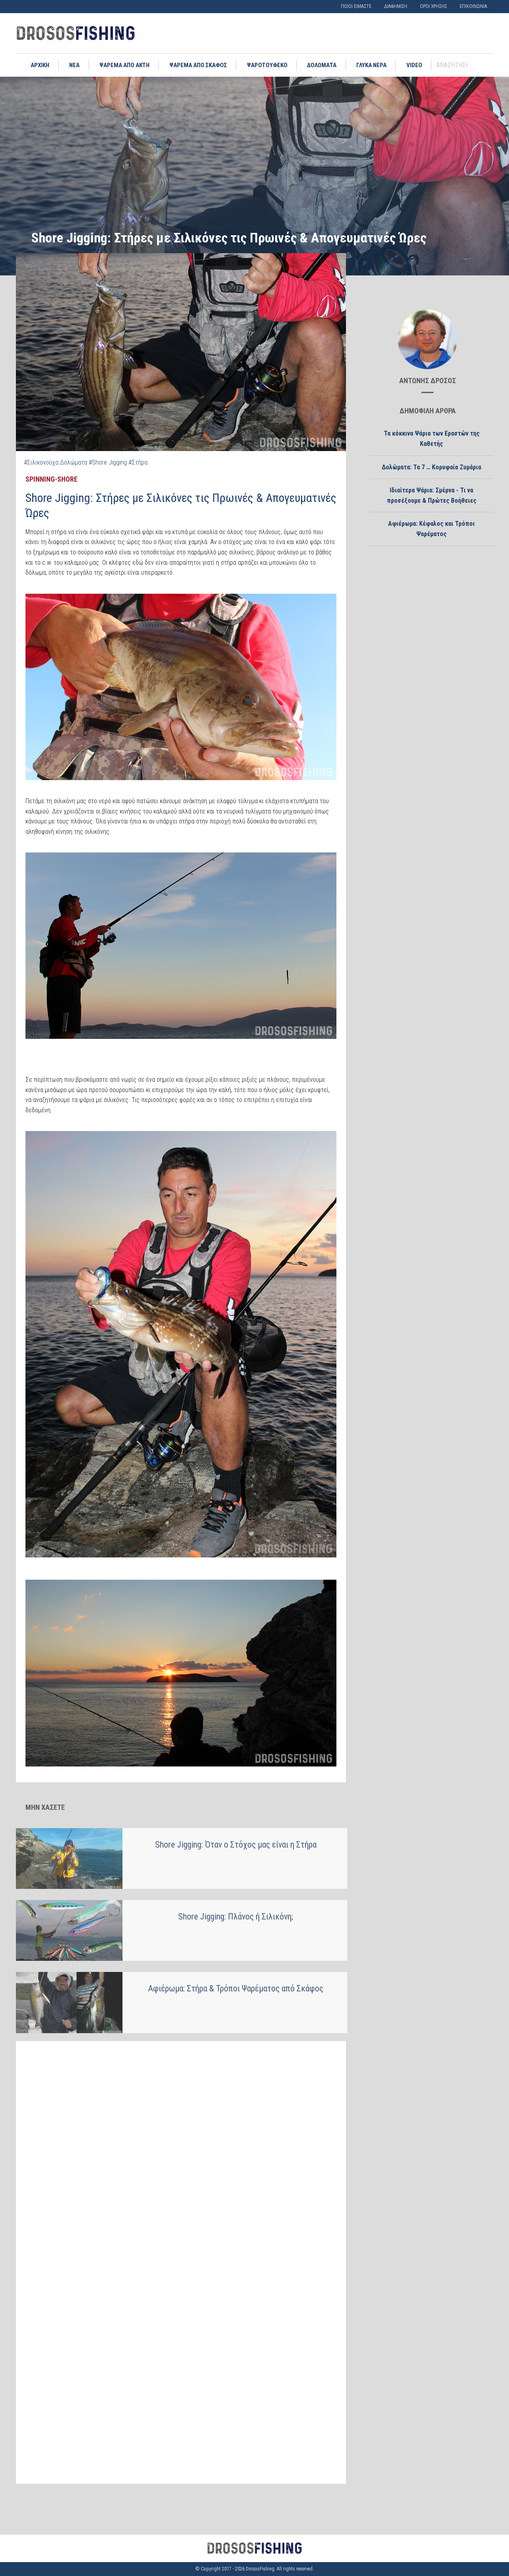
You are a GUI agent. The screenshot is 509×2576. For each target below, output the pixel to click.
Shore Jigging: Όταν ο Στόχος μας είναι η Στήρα (236, 1845)
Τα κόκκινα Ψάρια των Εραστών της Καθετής (432, 439)
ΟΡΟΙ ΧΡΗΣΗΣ (433, 6)
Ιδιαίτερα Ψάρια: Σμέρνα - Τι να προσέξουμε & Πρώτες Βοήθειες (432, 495)
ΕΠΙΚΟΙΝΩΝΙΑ (473, 6)
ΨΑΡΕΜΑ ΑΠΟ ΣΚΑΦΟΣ (198, 65)
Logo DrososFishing (76, 33)
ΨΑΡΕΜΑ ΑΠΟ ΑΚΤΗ (124, 65)
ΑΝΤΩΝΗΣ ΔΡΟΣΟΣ (428, 381)
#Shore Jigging (108, 462)
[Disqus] (181, 2150)
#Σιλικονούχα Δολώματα (55, 462)
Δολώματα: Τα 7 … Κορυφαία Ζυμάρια (431, 467)
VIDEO (414, 65)
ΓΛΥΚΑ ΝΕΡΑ (371, 65)
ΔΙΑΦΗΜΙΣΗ (396, 6)
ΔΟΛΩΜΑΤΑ (322, 65)
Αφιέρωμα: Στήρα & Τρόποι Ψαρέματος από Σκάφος (236, 1988)
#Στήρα (138, 462)
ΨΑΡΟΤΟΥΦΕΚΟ (267, 65)
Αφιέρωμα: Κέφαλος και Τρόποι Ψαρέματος (431, 529)
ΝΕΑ (74, 65)
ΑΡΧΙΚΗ (40, 65)
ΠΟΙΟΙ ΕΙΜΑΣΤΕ (356, 6)
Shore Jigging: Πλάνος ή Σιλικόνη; (236, 1917)
